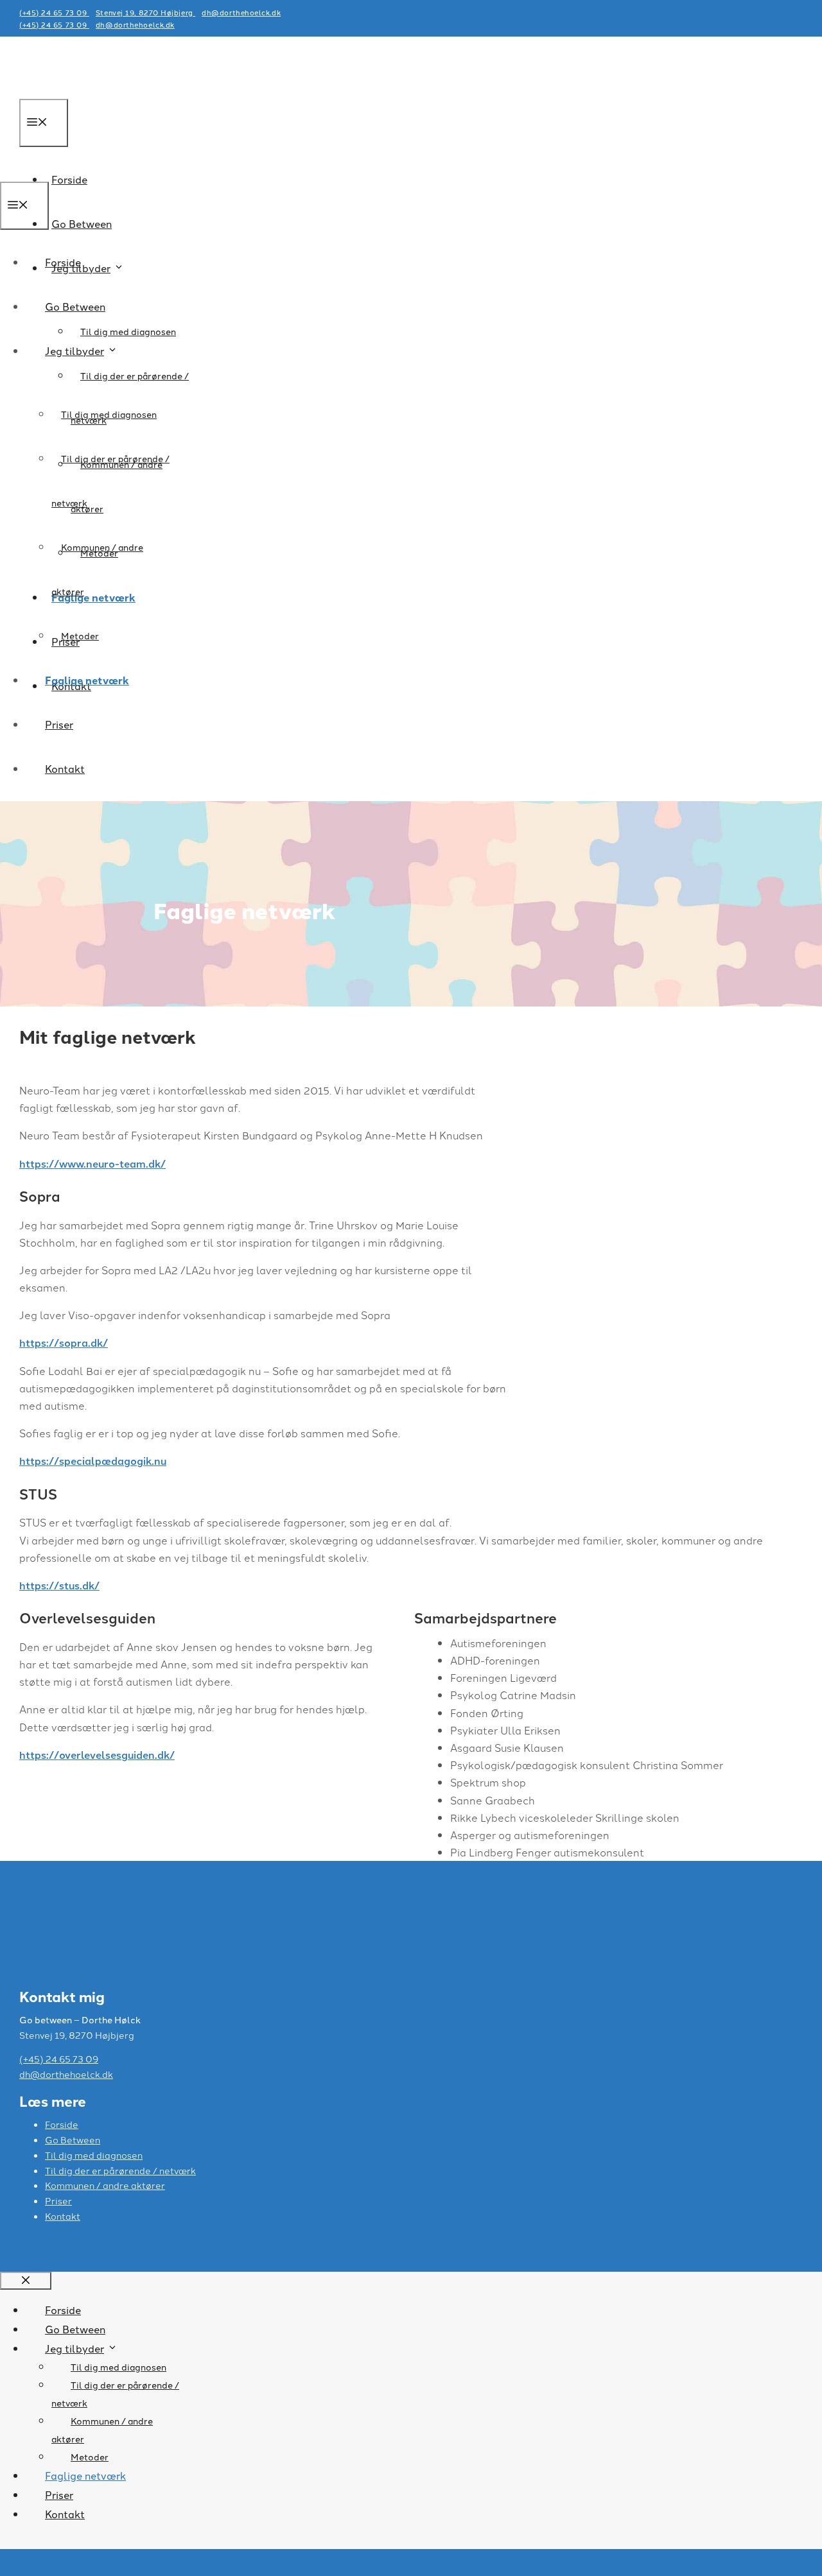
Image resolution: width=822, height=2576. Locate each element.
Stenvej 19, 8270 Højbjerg (145, 12)
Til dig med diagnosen (128, 331)
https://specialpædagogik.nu (93, 1461)
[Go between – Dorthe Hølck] (68, 172)
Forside (63, 262)
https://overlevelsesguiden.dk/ (97, 1755)
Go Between (82, 223)
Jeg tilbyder (74, 350)
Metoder (80, 635)
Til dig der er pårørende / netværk (120, 2170)
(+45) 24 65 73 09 (54, 12)
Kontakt (65, 768)
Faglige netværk (87, 680)
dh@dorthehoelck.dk (241, 12)
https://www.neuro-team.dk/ (92, 1163)
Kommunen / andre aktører (105, 2185)
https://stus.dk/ (59, 1585)
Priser (59, 724)
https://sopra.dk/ (64, 1343)
